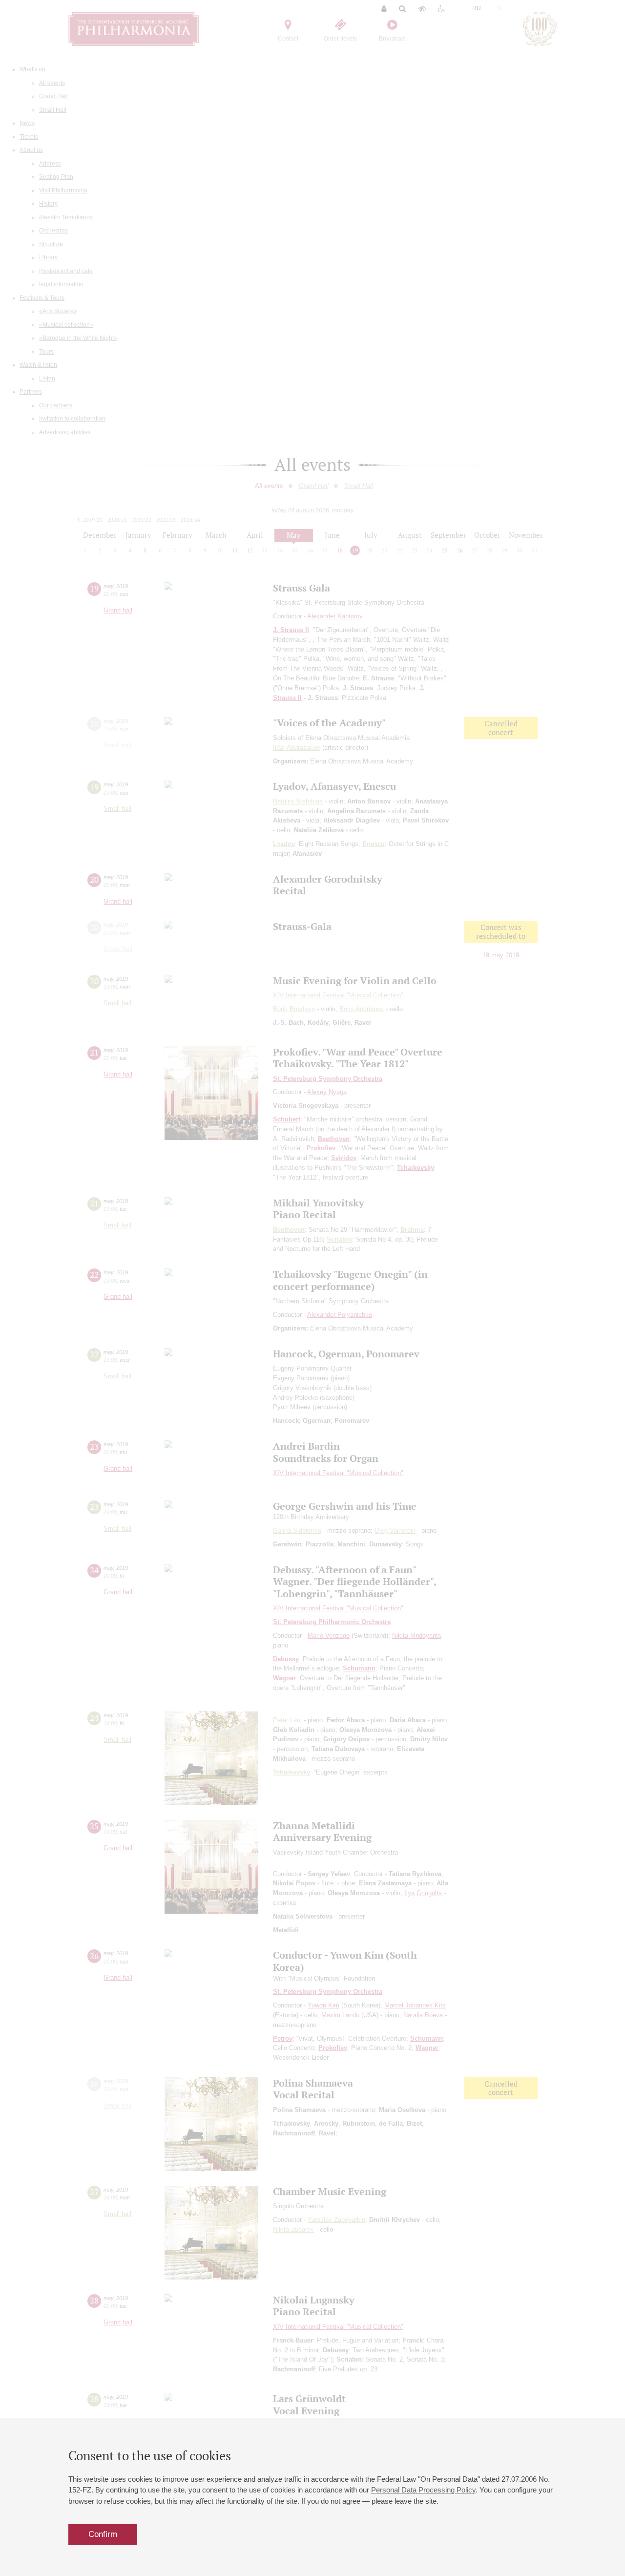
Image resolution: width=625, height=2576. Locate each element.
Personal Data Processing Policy (423, 2490)
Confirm (103, 2534)
